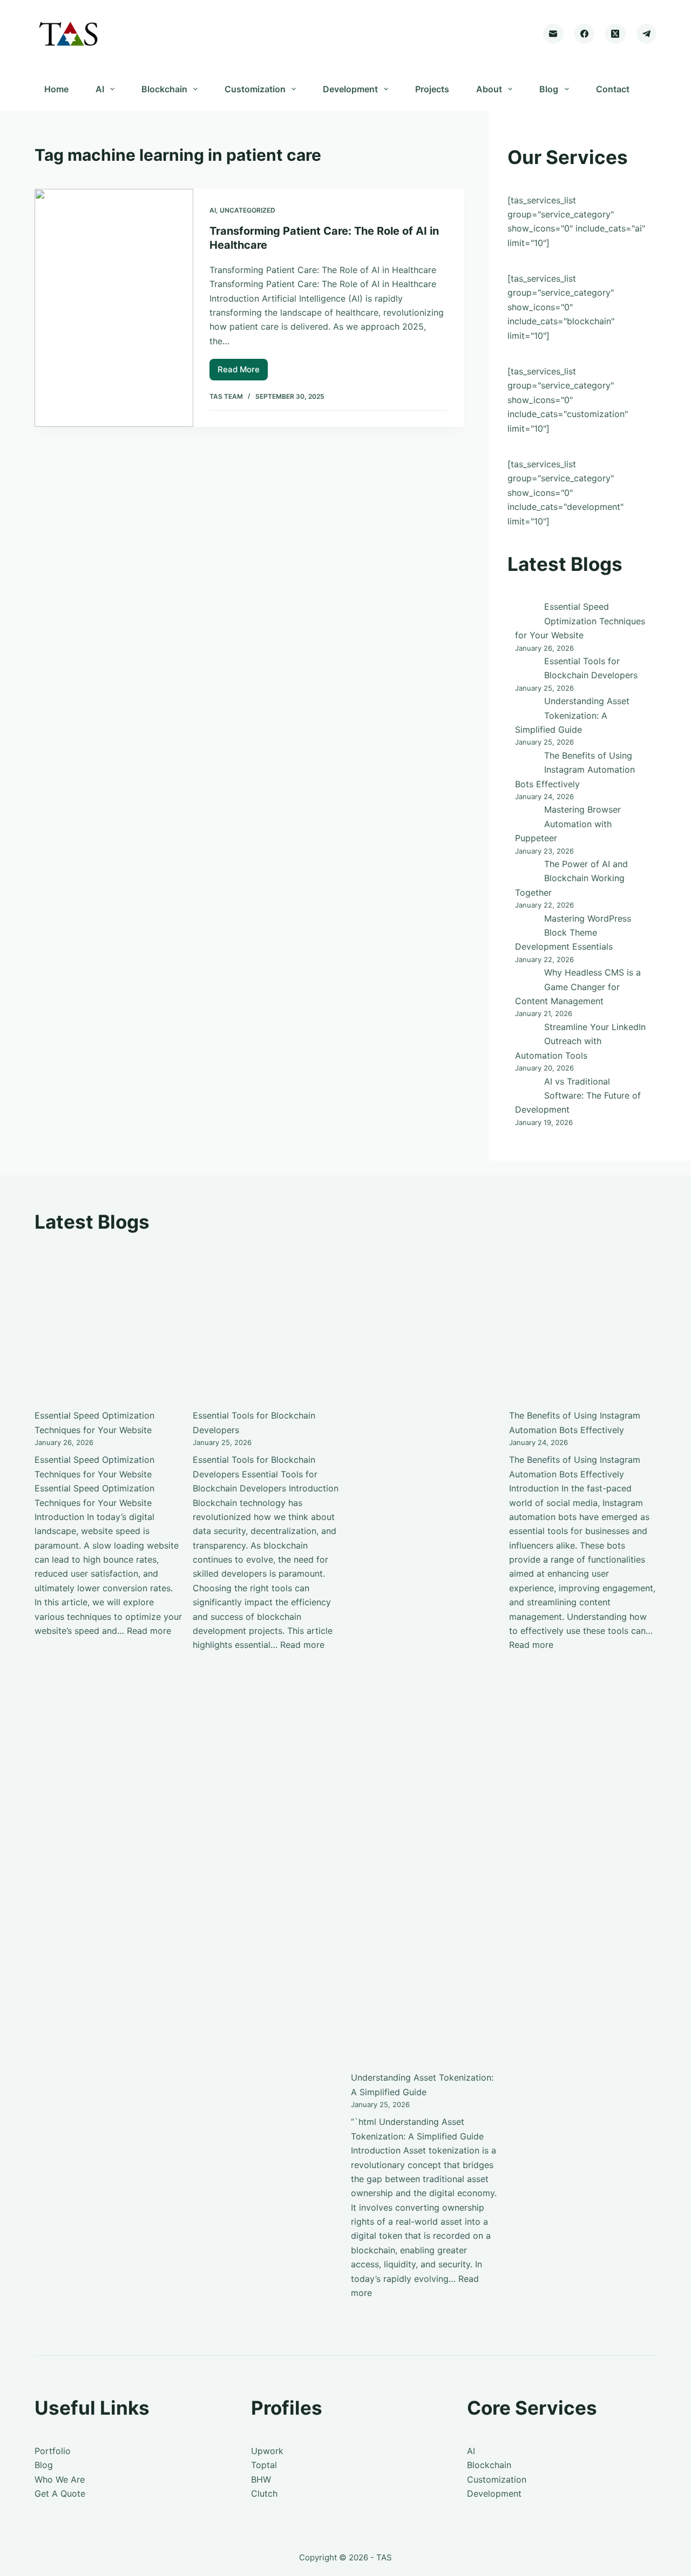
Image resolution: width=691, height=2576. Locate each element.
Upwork (267, 2451)
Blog (549, 89)
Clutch (264, 2493)
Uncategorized (248, 210)
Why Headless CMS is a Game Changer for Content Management (578, 987)
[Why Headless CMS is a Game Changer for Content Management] (525, 978)
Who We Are (60, 2479)
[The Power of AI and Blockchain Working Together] (525, 870)
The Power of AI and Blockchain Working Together (571, 878)
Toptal (264, 2465)
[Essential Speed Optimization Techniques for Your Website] (525, 612)
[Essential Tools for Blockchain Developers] (525, 667)
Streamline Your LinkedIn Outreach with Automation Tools (580, 1041)
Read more (149, 1631)
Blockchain (164, 89)
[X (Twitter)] (615, 34)
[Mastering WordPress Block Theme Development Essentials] (525, 924)
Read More (243, 372)
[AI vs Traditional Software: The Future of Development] (525, 1087)
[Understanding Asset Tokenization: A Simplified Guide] (525, 707)
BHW (261, 2479)
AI (100, 89)
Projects (432, 89)
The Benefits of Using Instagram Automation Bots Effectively (575, 770)
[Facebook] (585, 34)
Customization (255, 89)
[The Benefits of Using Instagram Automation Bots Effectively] (525, 761)
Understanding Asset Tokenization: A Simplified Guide (572, 715)
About (489, 89)
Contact (613, 89)
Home (56, 89)
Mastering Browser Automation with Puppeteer (568, 824)
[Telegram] (647, 34)
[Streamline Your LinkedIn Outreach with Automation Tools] (525, 1033)
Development (350, 89)
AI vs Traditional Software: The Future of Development (578, 1096)
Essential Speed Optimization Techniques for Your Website (580, 621)
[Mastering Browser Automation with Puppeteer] (525, 815)
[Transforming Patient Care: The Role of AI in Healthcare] (114, 308)
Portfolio (53, 2451)
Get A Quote (60, 2493)
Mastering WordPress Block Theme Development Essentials (573, 933)
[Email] (553, 34)
